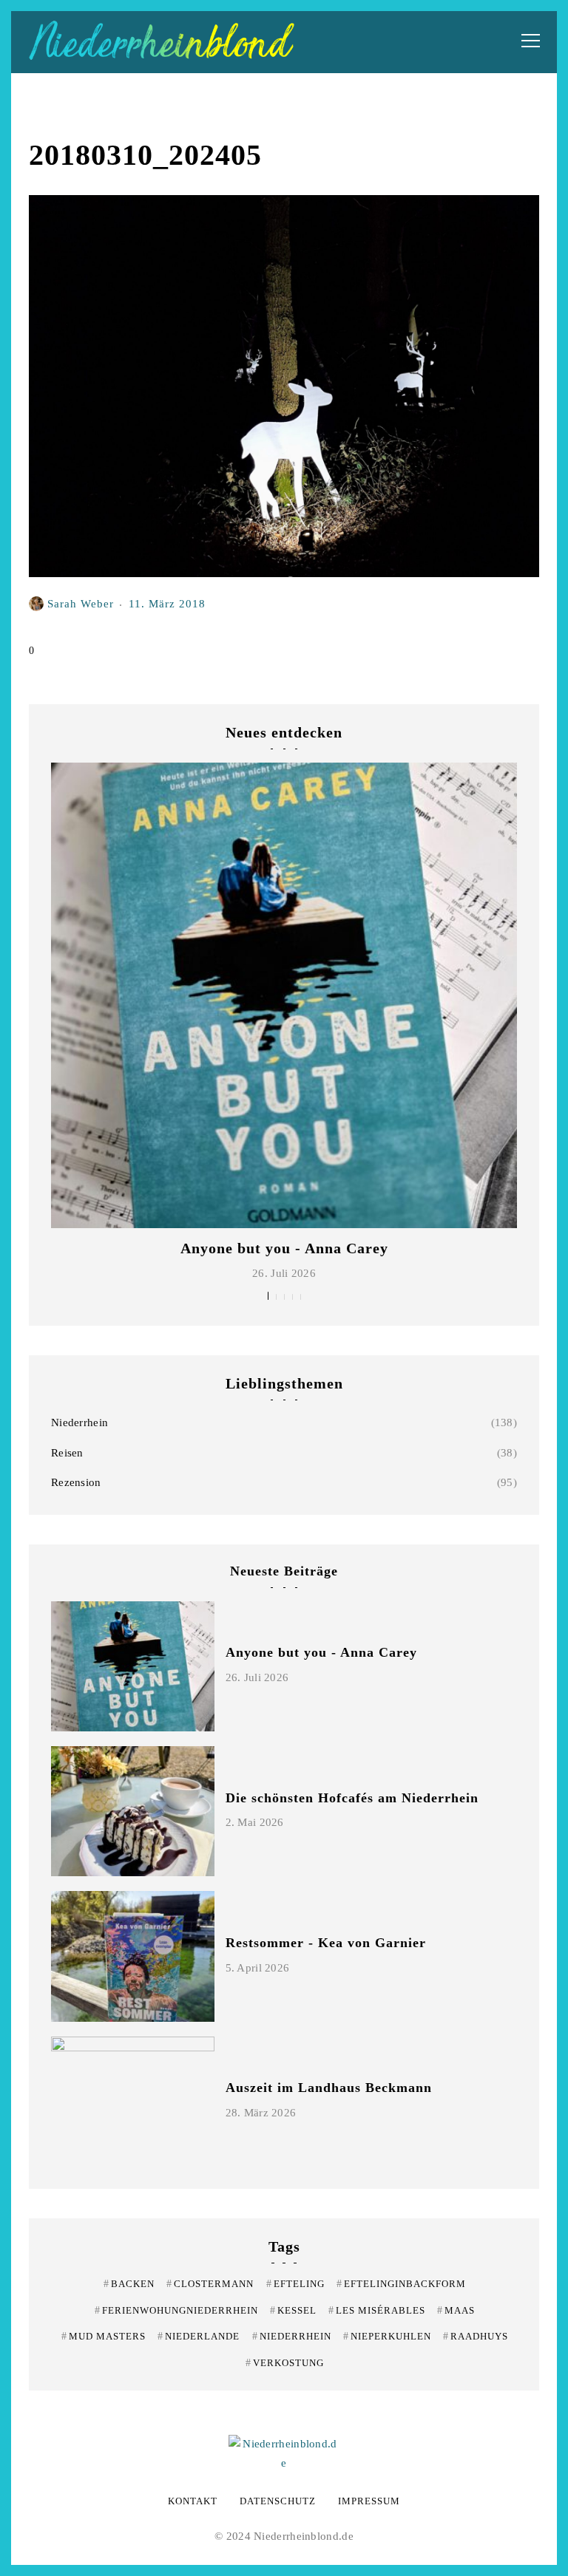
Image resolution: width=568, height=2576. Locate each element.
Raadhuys (476, 2336)
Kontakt (193, 2501)
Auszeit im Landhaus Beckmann (329, 2088)
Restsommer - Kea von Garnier (326, 1943)
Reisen (67, 1453)
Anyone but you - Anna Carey (284, 1248)
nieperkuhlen (387, 2336)
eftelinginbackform (401, 2284)
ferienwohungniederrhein (176, 2310)
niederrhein (292, 2336)
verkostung (285, 2363)
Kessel (293, 2310)
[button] (268, 1296)
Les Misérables (377, 2310)
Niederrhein (80, 1422)
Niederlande (199, 2336)
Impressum (369, 2501)
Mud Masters (104, 2336)
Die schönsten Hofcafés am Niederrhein (352, 1798)
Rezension (76, 1482)
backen (129, 2284)
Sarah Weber (81, 603)
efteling (295, 2284)
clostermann (210, 2284)
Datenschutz (278, 2501)
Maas (456, 2310)
